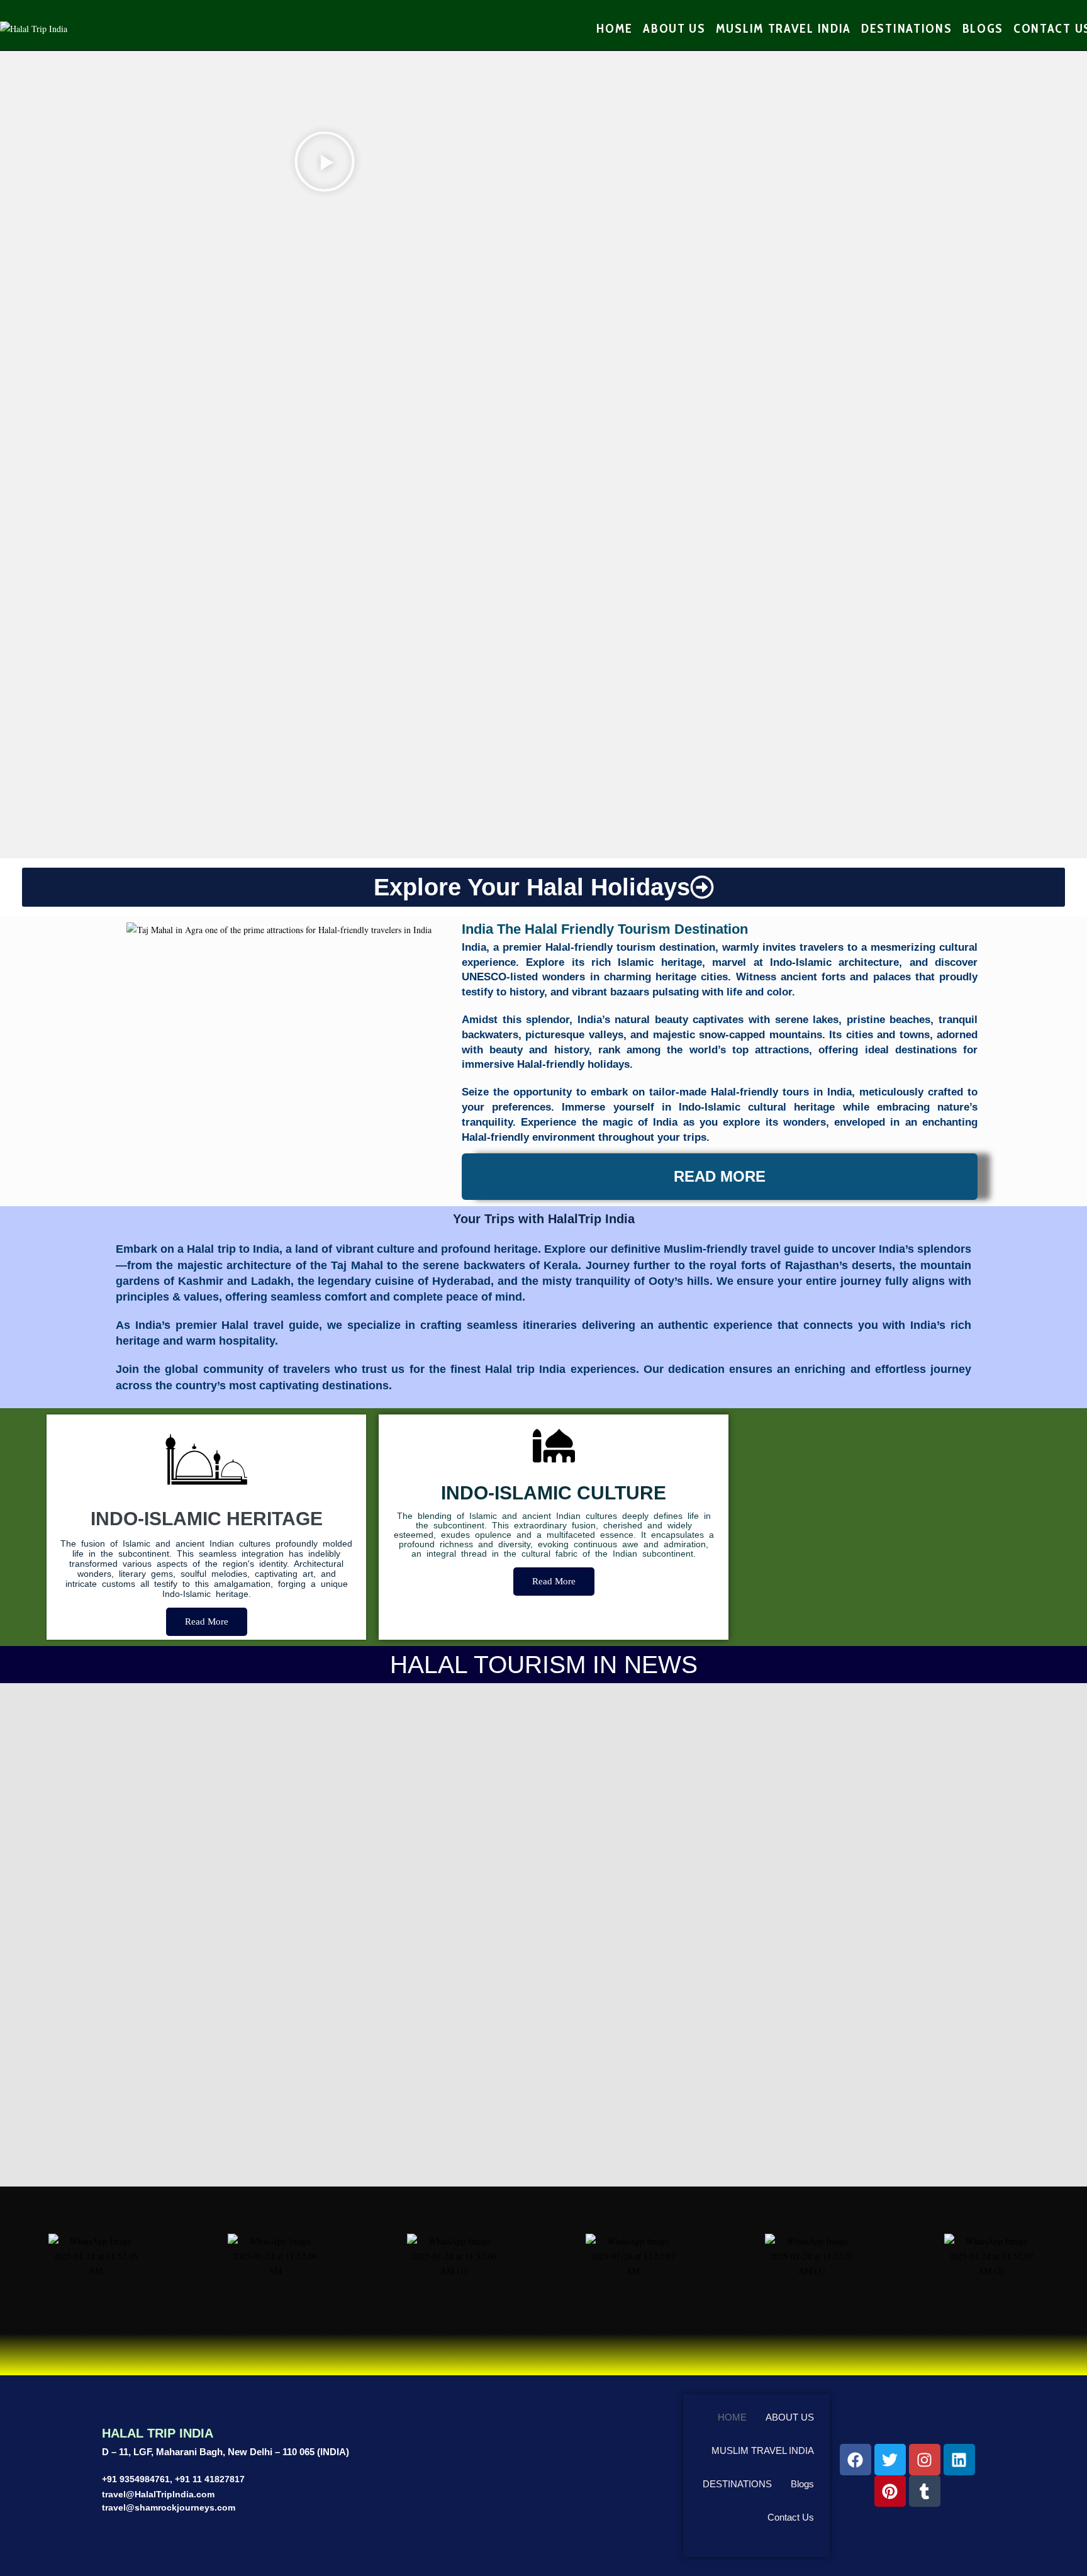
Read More (207, 1621)
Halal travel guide (270, 1325)
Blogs (802, 2484)
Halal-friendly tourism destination (630, 947)
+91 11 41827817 (210, 2479)
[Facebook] (856, 2460)
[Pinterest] (890, 2491)
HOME (732, 2417)
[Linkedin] (959, 2460)
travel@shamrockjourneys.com (169, 2507)
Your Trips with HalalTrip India (544, 1219)
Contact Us (791, 2517)
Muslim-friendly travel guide (739, 1249)
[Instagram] (925, 2460)
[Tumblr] (925, 2491)
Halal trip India (525, 1369)
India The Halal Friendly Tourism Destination (605, 929)
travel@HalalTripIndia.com (158, 2494)
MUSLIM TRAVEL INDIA (763, 2450)
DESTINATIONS (737, 2484)
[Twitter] (890, 2460)
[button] (325, 164)
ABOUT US (790, 2417)
